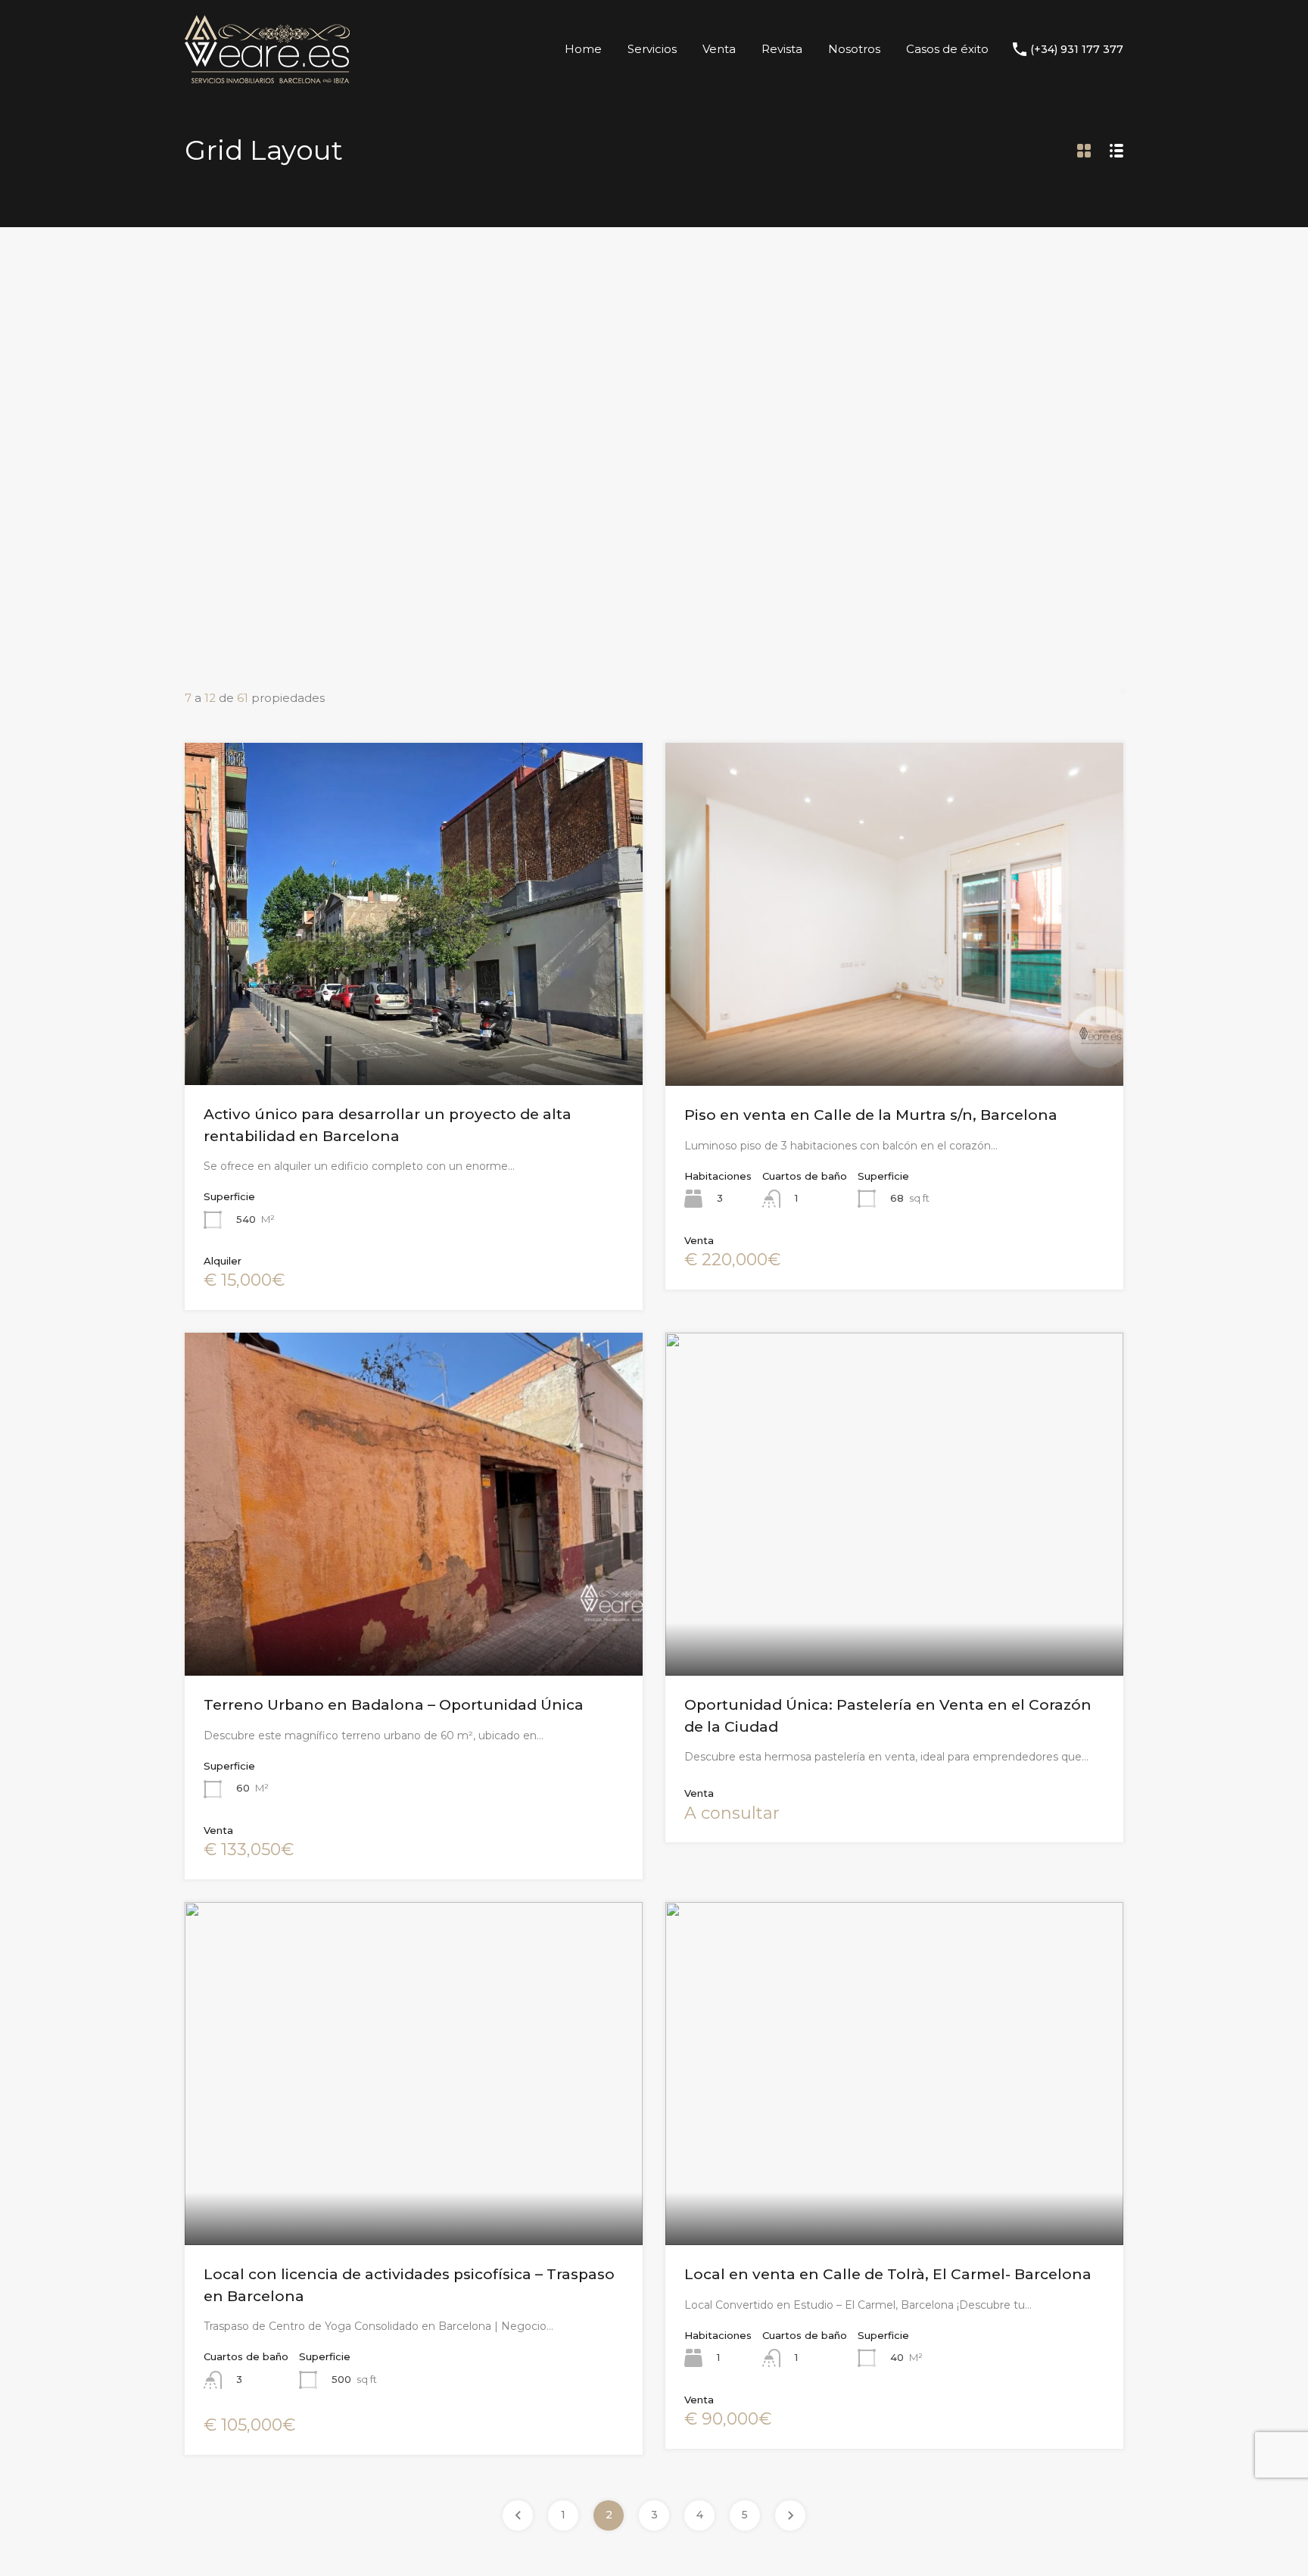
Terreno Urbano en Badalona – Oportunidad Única (394, 1705)
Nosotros (854, 49)
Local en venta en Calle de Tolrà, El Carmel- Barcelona (888, 2274)
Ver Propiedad (414, 1016)
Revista (782, 49)
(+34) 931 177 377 (1077, 50)
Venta (719, 49)
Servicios (652, 49)
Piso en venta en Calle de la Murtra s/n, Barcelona (871, 1115)
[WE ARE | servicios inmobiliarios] (267, 76)
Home (583, 49)
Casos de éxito (947, 49)
